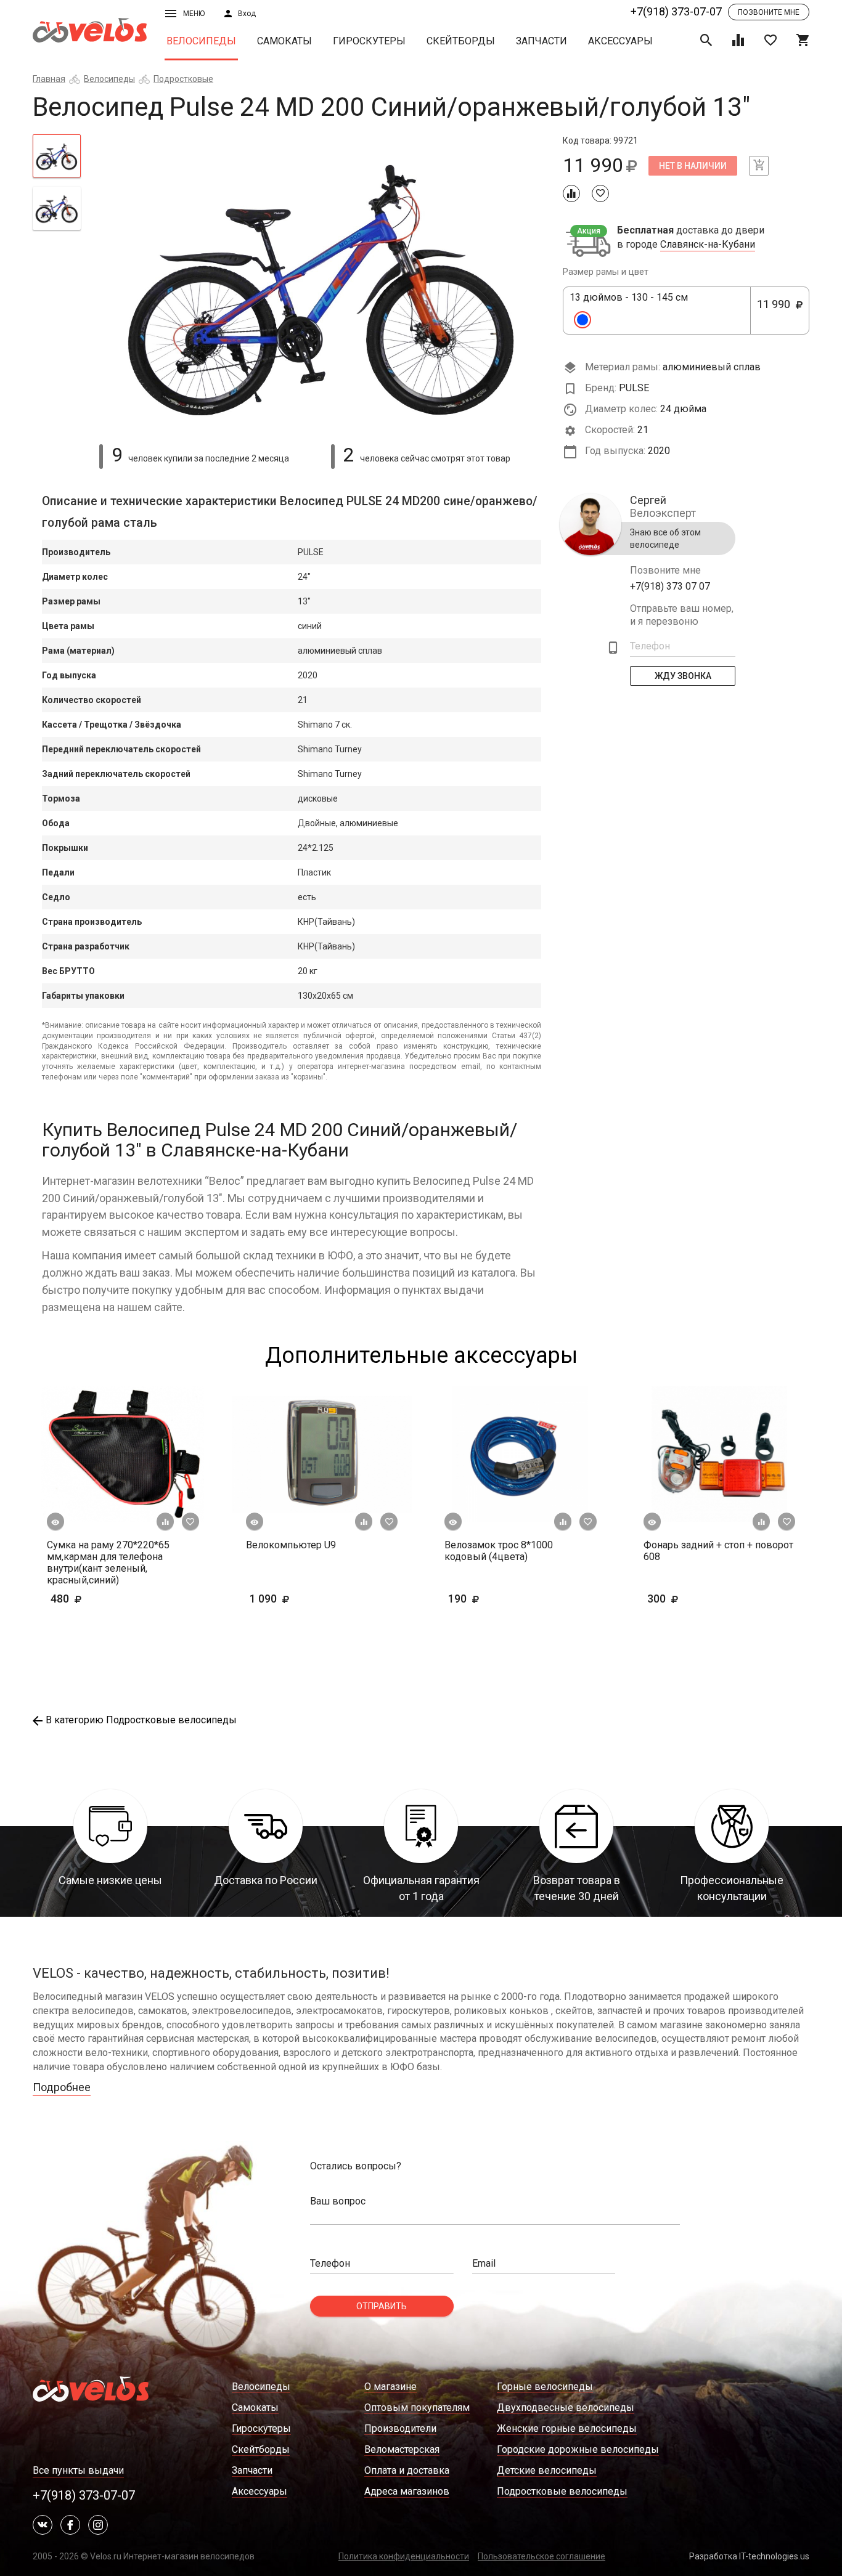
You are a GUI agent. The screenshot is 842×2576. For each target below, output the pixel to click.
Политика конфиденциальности (404, 2556)
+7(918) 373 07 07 (670, 586)
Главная (49, 79)
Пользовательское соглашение (542, 2556)
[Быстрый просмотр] (55, 1522)
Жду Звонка (683, 676)
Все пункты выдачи (78, 2470)
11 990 (777, 311)
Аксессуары (620, 41)
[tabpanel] (322, 282)
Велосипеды (201, 41)
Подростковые (183, 79)
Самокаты (284, 41)
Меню (194, 14)
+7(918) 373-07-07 (676, 11)
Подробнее (62, 2087)
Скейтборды (461, 41)
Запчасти (542, 41)
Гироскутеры (369, 41)
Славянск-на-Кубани (708, 245)
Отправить (382, 2306)
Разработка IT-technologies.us (749, 2556)
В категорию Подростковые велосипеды (141, 1720)
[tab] (57, 156)
